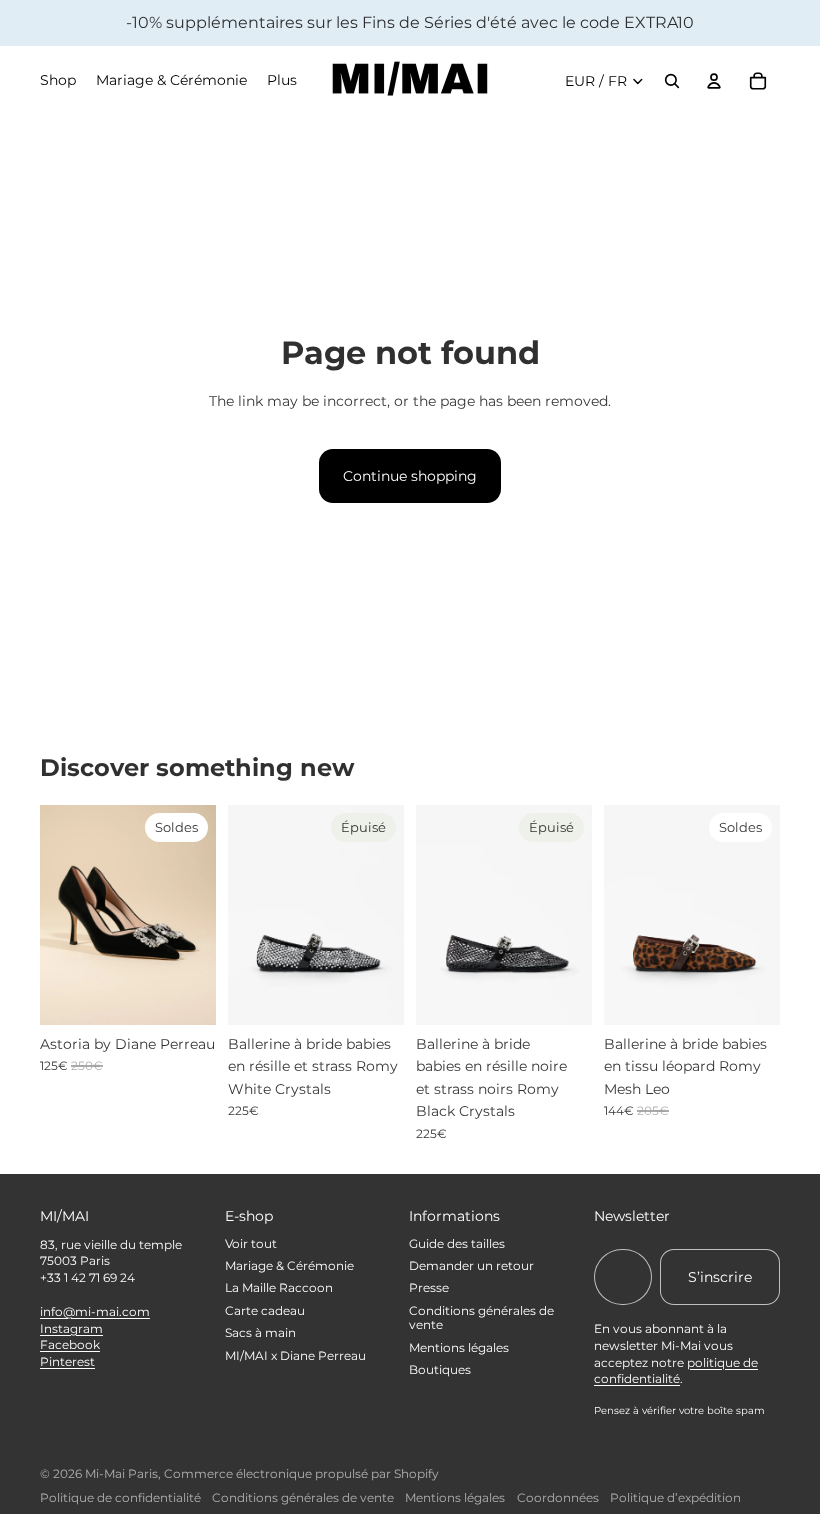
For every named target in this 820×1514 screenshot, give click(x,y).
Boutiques (440, 1369)
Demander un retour (471, 1265)
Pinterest (67, 1361)
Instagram (71, 1328)
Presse (429, 1287)
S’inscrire (720, 1277)
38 (690, 1008)
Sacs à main (260, 1332)
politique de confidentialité (676, 1371)
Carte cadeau (265, 1310)
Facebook (70, 1344)
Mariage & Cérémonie (289, 1265)
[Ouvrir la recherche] (672, 81)
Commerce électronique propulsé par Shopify (301, 1473)
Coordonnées (558, 1497)
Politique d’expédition (675, 1497)
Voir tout (251, 1243)
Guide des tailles (457, 1243)
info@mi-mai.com (95, 1311)
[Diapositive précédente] (55, 915)
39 (729, 1008)
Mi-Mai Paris (121, 1473)
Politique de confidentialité (120, 1497)
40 (769, 1008)
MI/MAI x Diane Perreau (295, 1355)
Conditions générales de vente (481, 1317)
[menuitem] (282, 81)
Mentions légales (459, 1347)
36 (49, 1008)
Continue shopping (410, 476)
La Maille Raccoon (279, 1287)
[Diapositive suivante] (200, 915)
